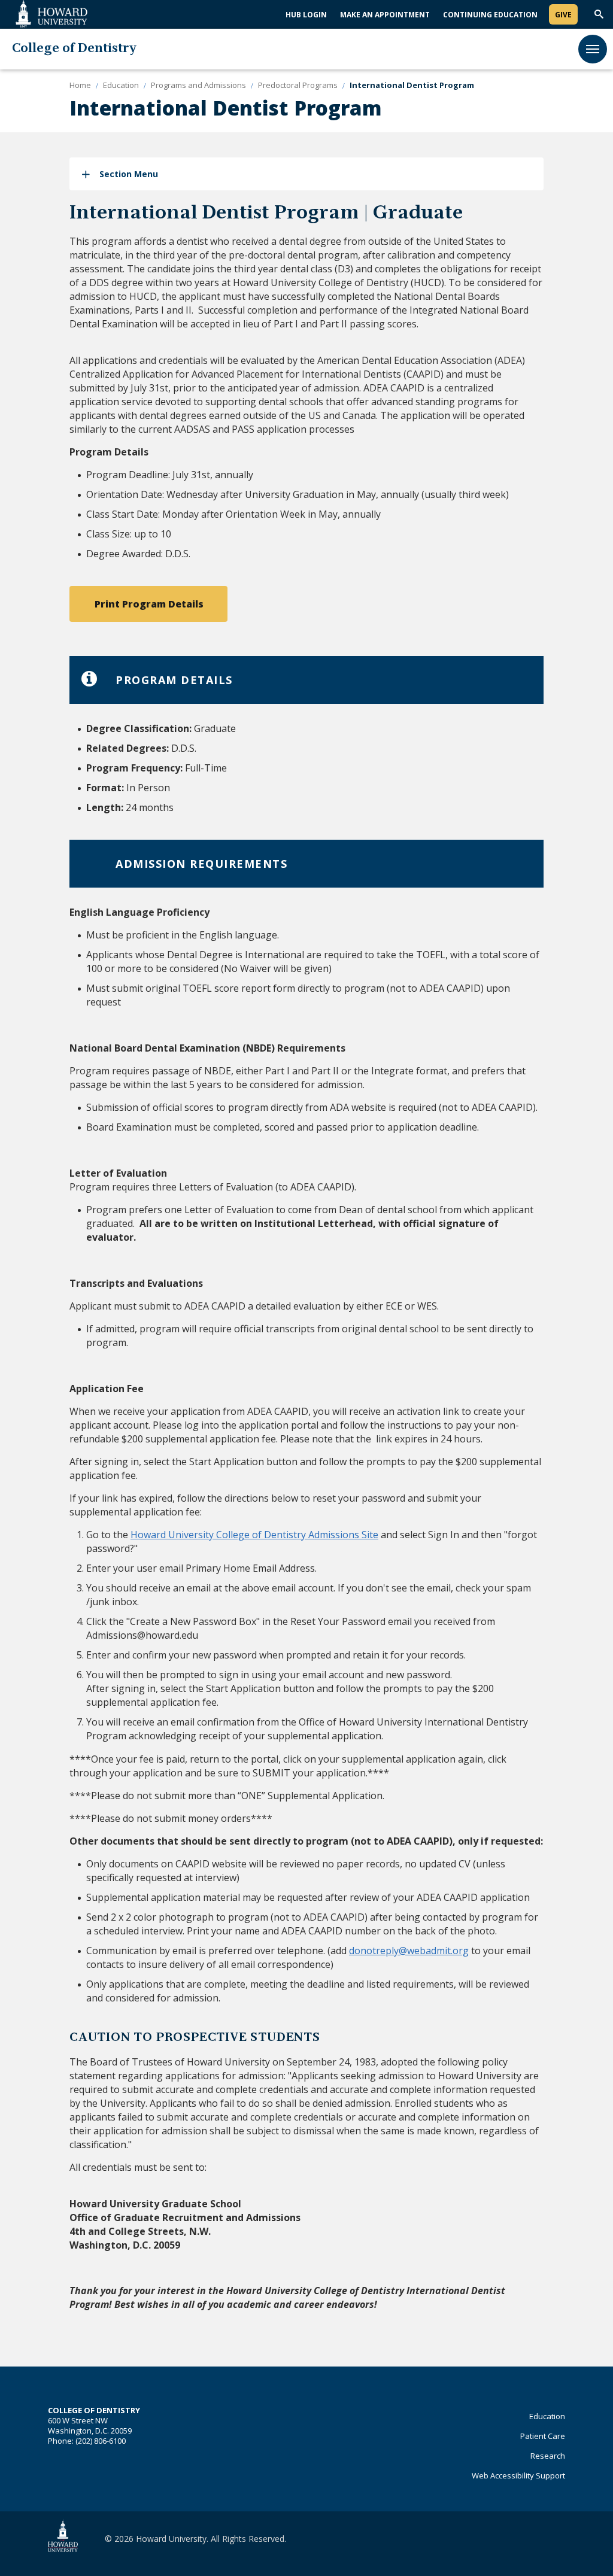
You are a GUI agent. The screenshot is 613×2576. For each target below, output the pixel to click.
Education (547, 2416)
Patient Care (543, 2436)
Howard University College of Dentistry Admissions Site (254, 1535)
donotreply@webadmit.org (409, 1951)
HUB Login (306, 15)
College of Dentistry (74, 49)
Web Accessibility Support (518, 2475)
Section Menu (129, 174)
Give (563, 15)
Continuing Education (490, 15)
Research (548, 2456)
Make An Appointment (385, 15)
